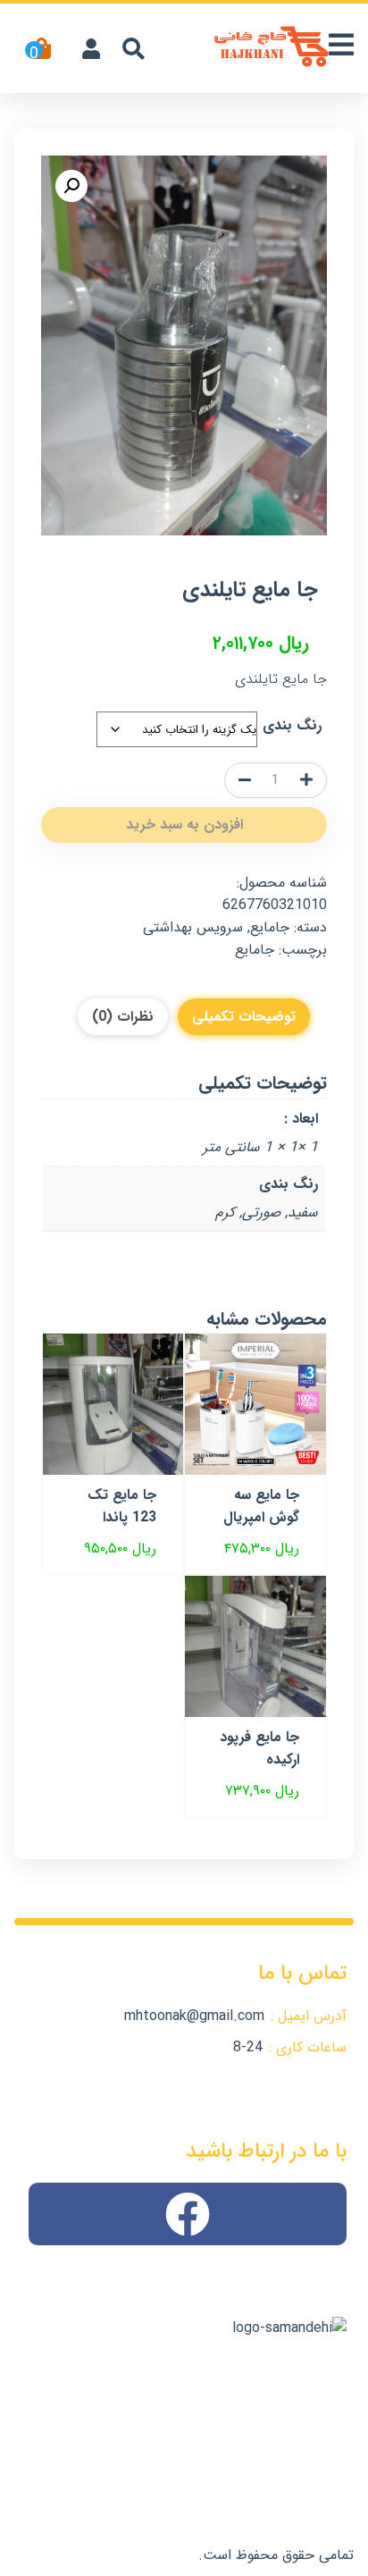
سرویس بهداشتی (193, 927)
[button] (71, 186)
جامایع (270, 927)
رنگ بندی (292, 725)
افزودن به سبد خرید (184, 825)
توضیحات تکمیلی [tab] (244, 1017)
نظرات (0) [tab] (123, 1017)
